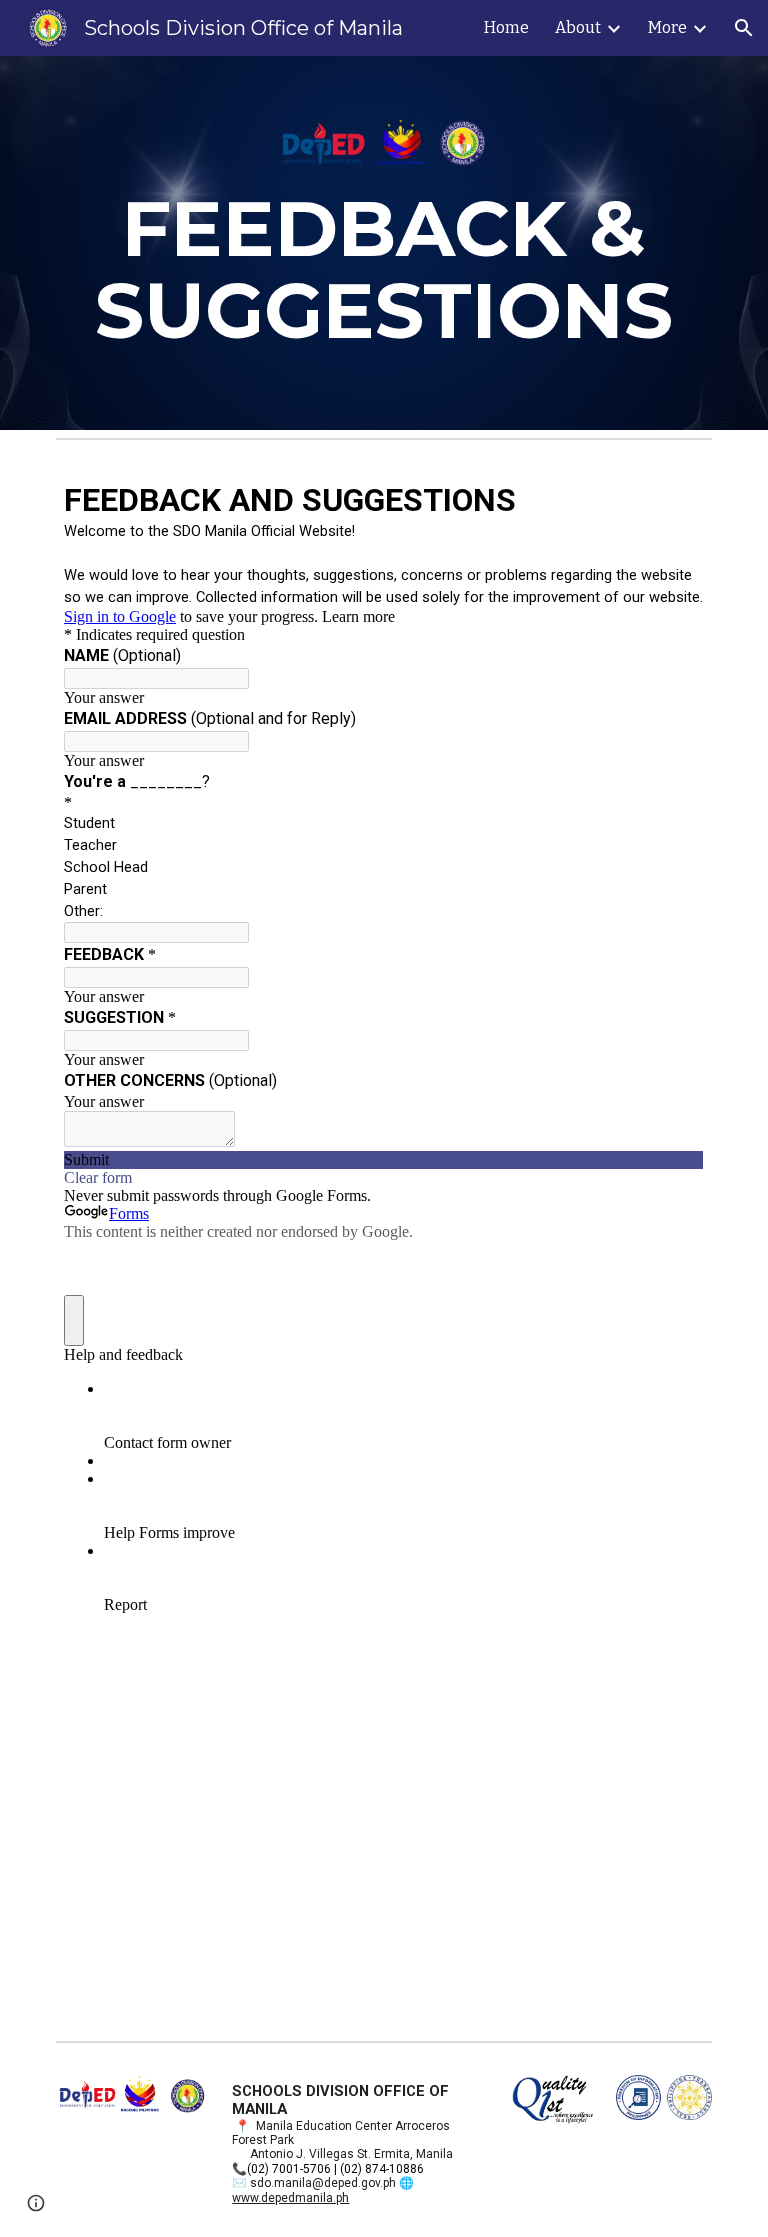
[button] (744, 28)
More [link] (667, 27)
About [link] (578, 27)
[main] (383, 243)
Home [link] (506, 27)
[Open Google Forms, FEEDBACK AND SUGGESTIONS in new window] (674, 498)
